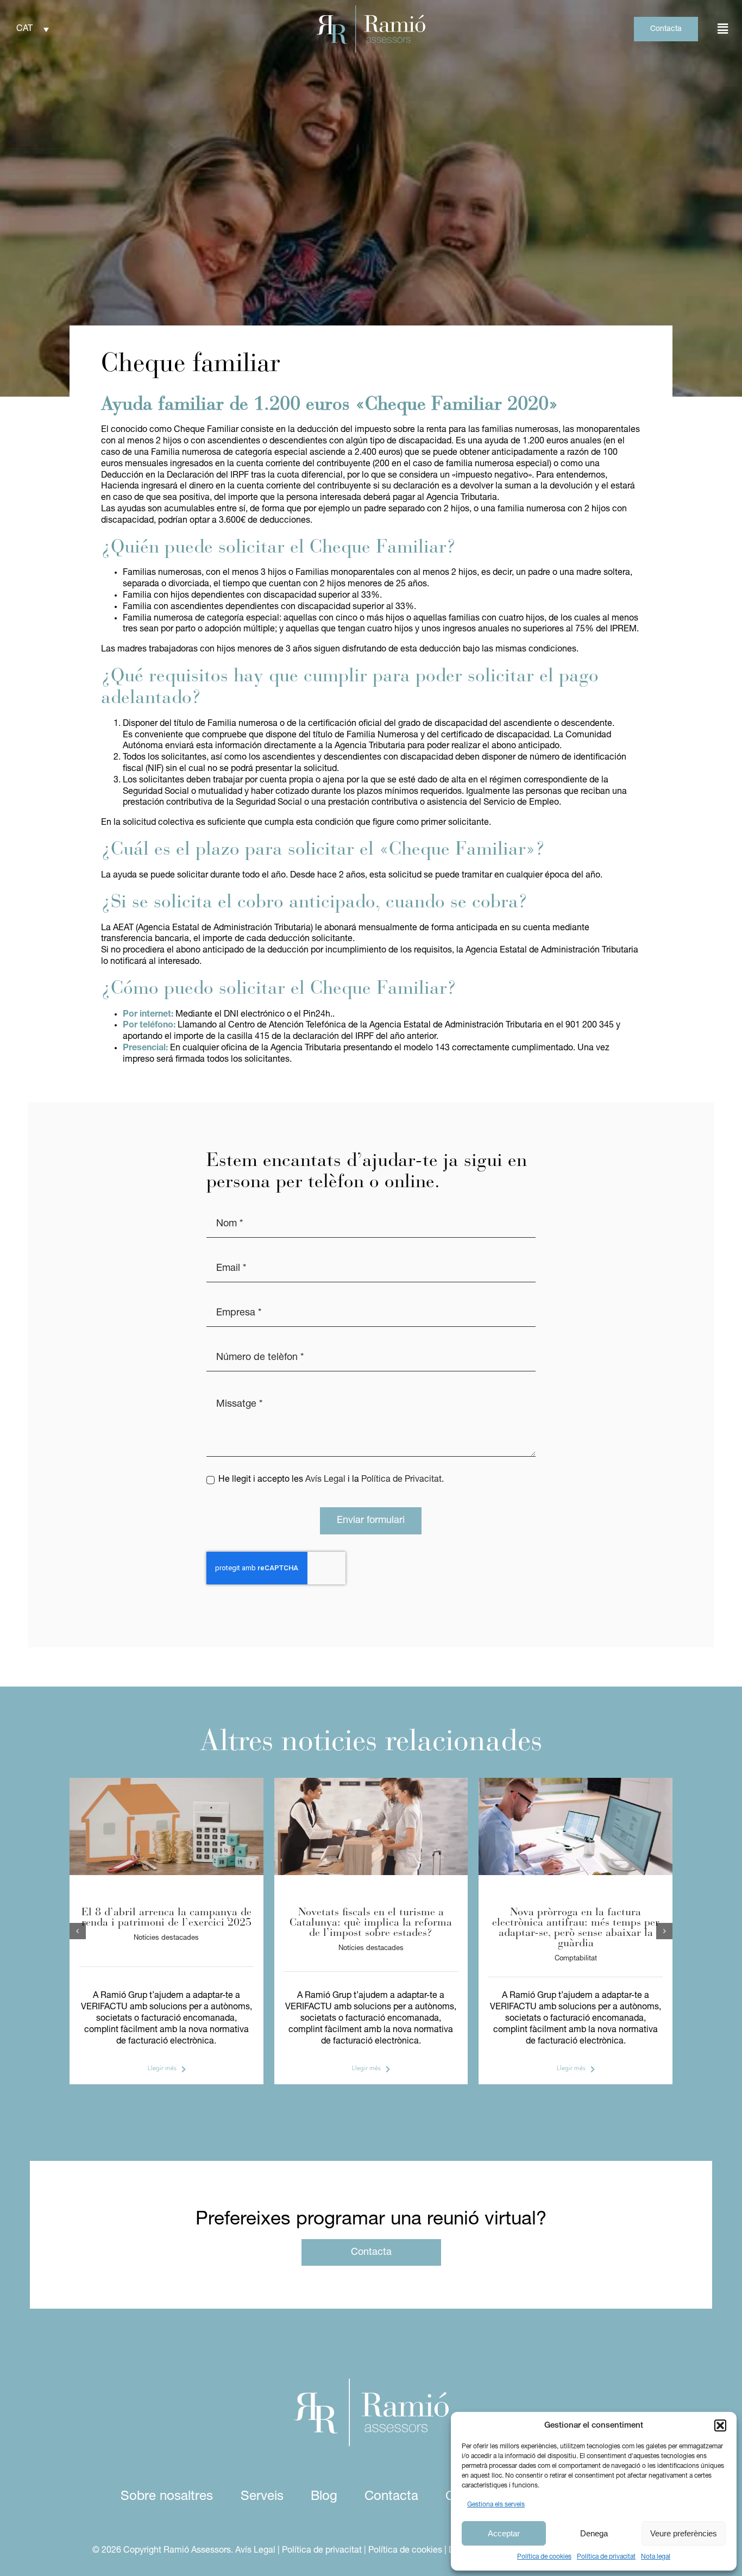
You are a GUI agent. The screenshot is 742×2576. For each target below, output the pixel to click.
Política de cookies (544, 2557)
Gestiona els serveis (496, 2505)
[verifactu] (576, 1782)
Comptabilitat (576, 1958)
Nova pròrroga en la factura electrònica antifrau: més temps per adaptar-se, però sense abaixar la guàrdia (576, 1928)
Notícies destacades (166, 1938)
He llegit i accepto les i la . (331, 1480)
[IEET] (371, 1782)
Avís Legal (325, 1480)
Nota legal (656, 2557)
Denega (594, 2533)
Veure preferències (684, 2533)
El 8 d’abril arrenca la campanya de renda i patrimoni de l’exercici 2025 (166, 1918)
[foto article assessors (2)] (166, 1782)
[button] (720, 2425)
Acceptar (504, 2533)
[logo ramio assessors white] (371, 2383)
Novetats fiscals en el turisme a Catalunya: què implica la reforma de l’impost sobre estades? (371, 1923)
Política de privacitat (606, 2557)
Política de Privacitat (401, 1480)
